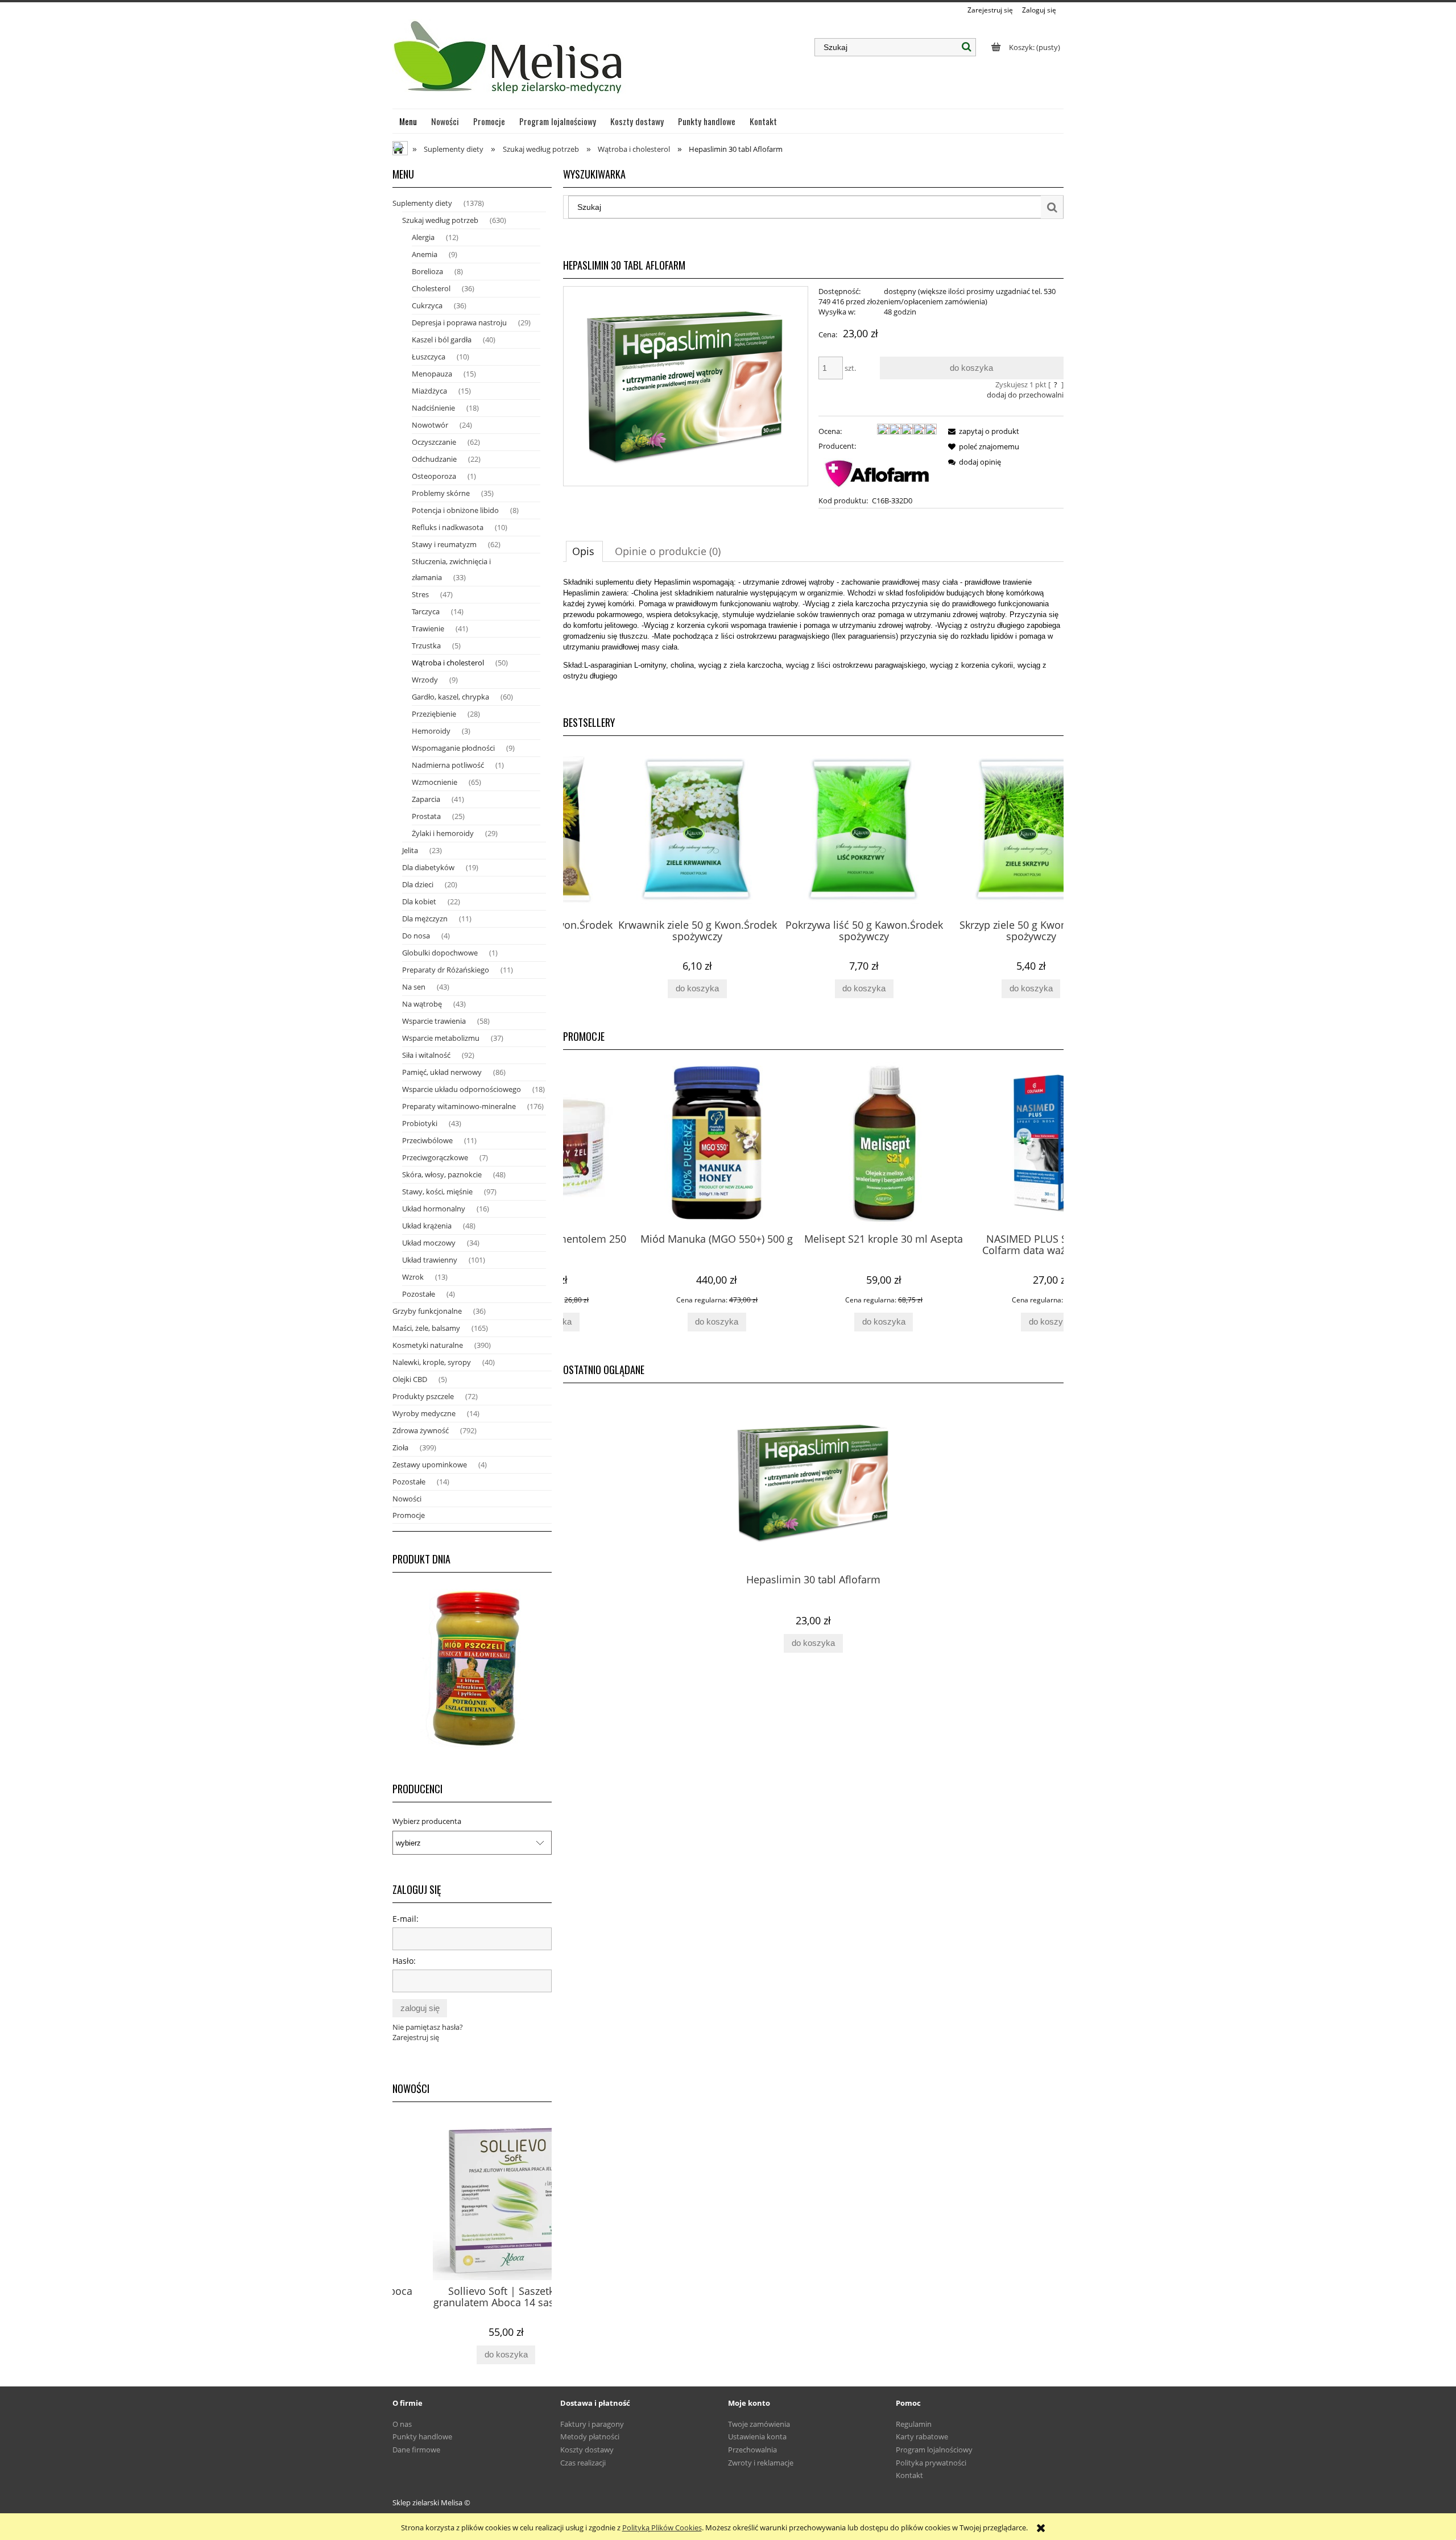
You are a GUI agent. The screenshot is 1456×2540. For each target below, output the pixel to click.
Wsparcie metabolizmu (441, 1038)
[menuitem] (408, 121)
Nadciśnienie (433, 408)
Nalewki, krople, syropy (432, 1362)
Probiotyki (420, 1123)
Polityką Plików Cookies (662, 2527)
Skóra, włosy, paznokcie (442, 1174)
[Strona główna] (509, 62)
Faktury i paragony (592, 2424)
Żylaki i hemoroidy (443, 833)
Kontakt (909, 2475)
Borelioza (427, 271)
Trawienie (428, 628)
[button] (982, 431)
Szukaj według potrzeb (440, 220)
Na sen (414, 987)
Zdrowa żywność (421, 1430)
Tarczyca (426, 611)
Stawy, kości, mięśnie (437, 1192)
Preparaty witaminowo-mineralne (459, 1106)
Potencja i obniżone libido (455, 510)
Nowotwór (430, 425)
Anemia (425, 254)
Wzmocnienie (435, 782)
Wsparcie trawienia (434, 1021)
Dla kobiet (419, 901)
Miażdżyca (429, 391)
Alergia (423, 237)
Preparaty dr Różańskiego (446, 970)
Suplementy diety (422, 203)
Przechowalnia (752, 2450)
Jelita (410, 850)
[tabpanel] (813, 638)
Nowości (407, 1499)
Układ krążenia (427, 1226)
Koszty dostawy (587, 2450)
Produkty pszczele (423, 1396)
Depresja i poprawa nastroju (459, 322)
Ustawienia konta (757, 2436)
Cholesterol (431, 288)
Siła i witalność (426, 1055)
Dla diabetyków (428, 867)
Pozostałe (419, 1294)
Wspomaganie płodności (453, 748)
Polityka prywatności (931, 2463)
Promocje (409, 1515)
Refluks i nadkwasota (448, 527)
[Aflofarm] (878, 472)
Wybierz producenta (427, 1821)
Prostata (426, 816)
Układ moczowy (429, 1243)
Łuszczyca (429, 357)
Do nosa (416, 936)
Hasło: (404, 1961)
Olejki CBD (410, 1379)
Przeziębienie (434, 714)
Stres (420, 594)
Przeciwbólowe (427, 1140)
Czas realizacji (583, 2463)
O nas (402, 2424)
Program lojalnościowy (934, 2450)
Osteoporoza (434, 476)
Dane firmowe (416, 2450)
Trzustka (426, 646)
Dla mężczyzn (425, 919)
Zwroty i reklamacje (761, 2463)
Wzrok (413, 1277)
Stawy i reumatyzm (444, 544)
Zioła (400, 1447)
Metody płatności (590, 2436)
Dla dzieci (418, 884)
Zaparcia (426, 799)
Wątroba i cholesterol (448, 663)
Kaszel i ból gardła (442, 340)
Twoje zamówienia (759, 2424)
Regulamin (914, 2424)
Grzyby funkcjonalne (427, 1311)
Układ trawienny (430, 1260)
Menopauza (432, 374)
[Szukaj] (967, 47)
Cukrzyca (427, 305)
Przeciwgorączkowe (435, 1157)
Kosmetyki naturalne (428, 1345)
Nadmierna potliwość (448, 765)
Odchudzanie (434, 459)
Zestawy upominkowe (430, 1465)
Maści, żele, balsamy (426, 1328)
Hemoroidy (431, 731)
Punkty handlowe (422, 2436)
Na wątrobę (422, 1004)
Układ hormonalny (434, 1209)
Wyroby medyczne (424, 1413)
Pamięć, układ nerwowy (442, 1072)
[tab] (584, 551)
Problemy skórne (441, 493)
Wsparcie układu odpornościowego (462, 1089)
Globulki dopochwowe (440, 953)
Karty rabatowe (922, 2436)
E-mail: (406, 1919)
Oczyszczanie (434, 442)
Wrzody (425, 680)
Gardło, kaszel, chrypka (450, 697)
